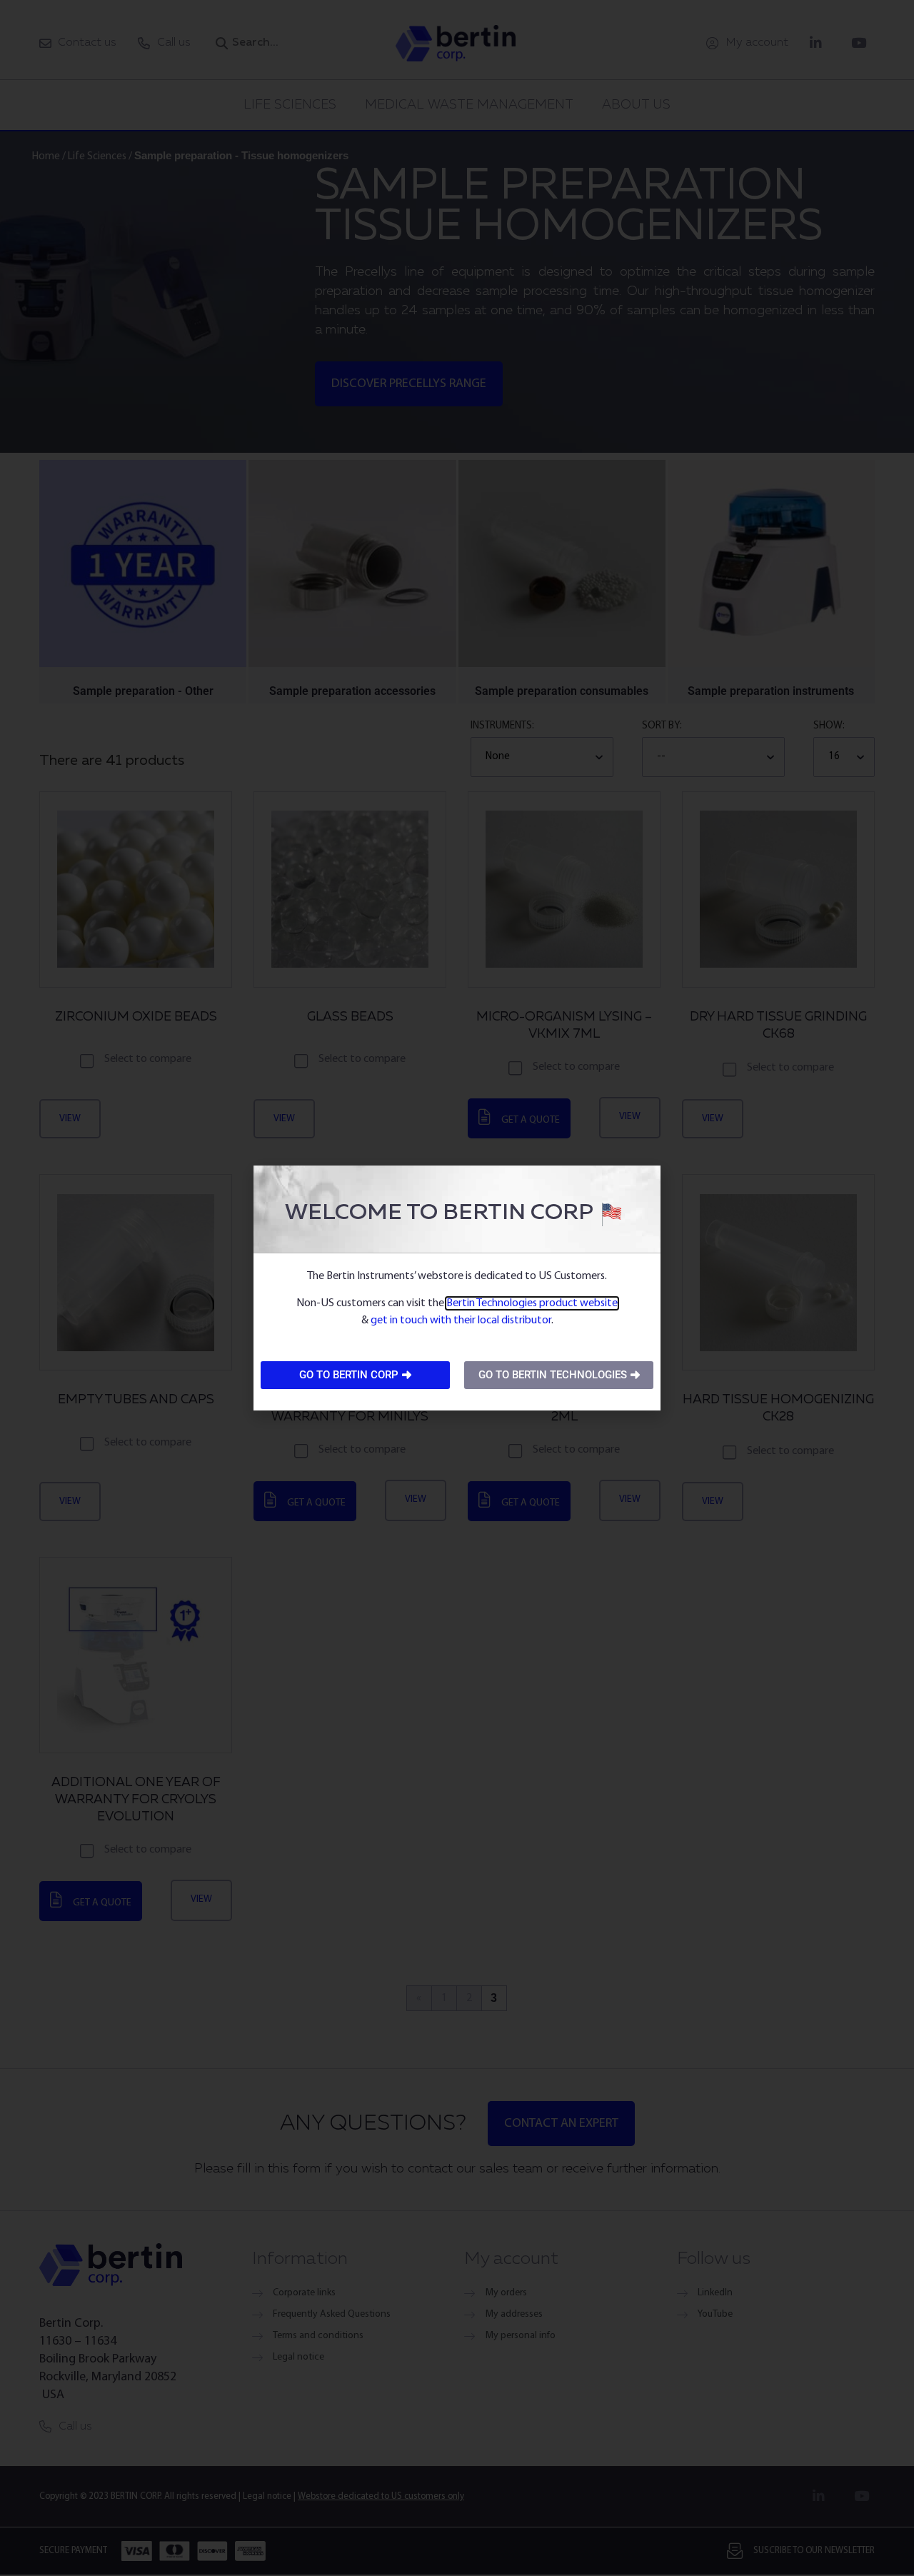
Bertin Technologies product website (532, 1303)
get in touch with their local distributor (461, 1320)
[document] (457, 1288)
